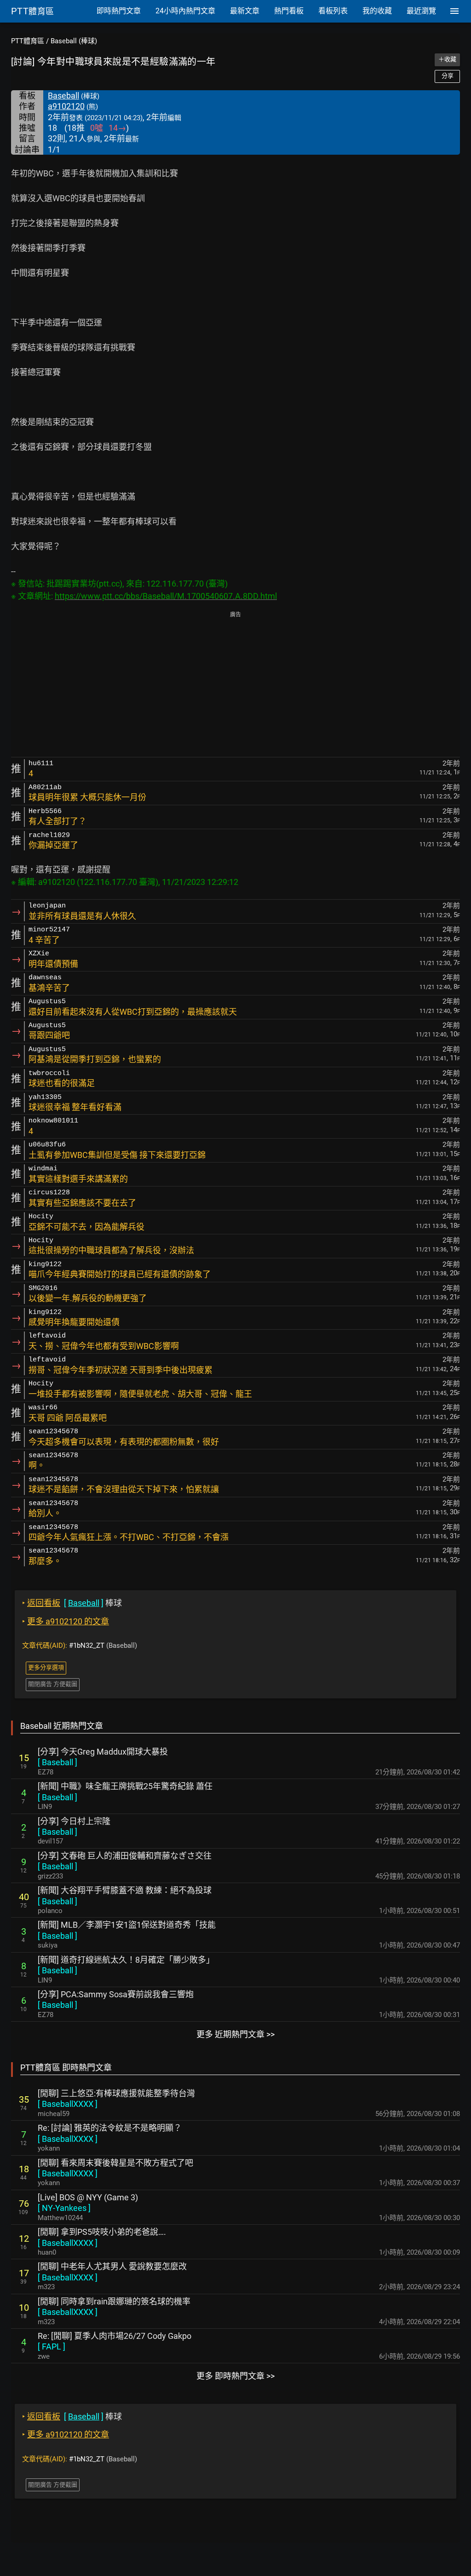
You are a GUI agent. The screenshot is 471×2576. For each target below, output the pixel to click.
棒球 (72, 1603)
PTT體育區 (28, 41)
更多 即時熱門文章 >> (235, 2376)
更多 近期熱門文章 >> (235, 2034)
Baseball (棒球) (74, 41)
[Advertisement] (235, 685)
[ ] (57, 1762)
